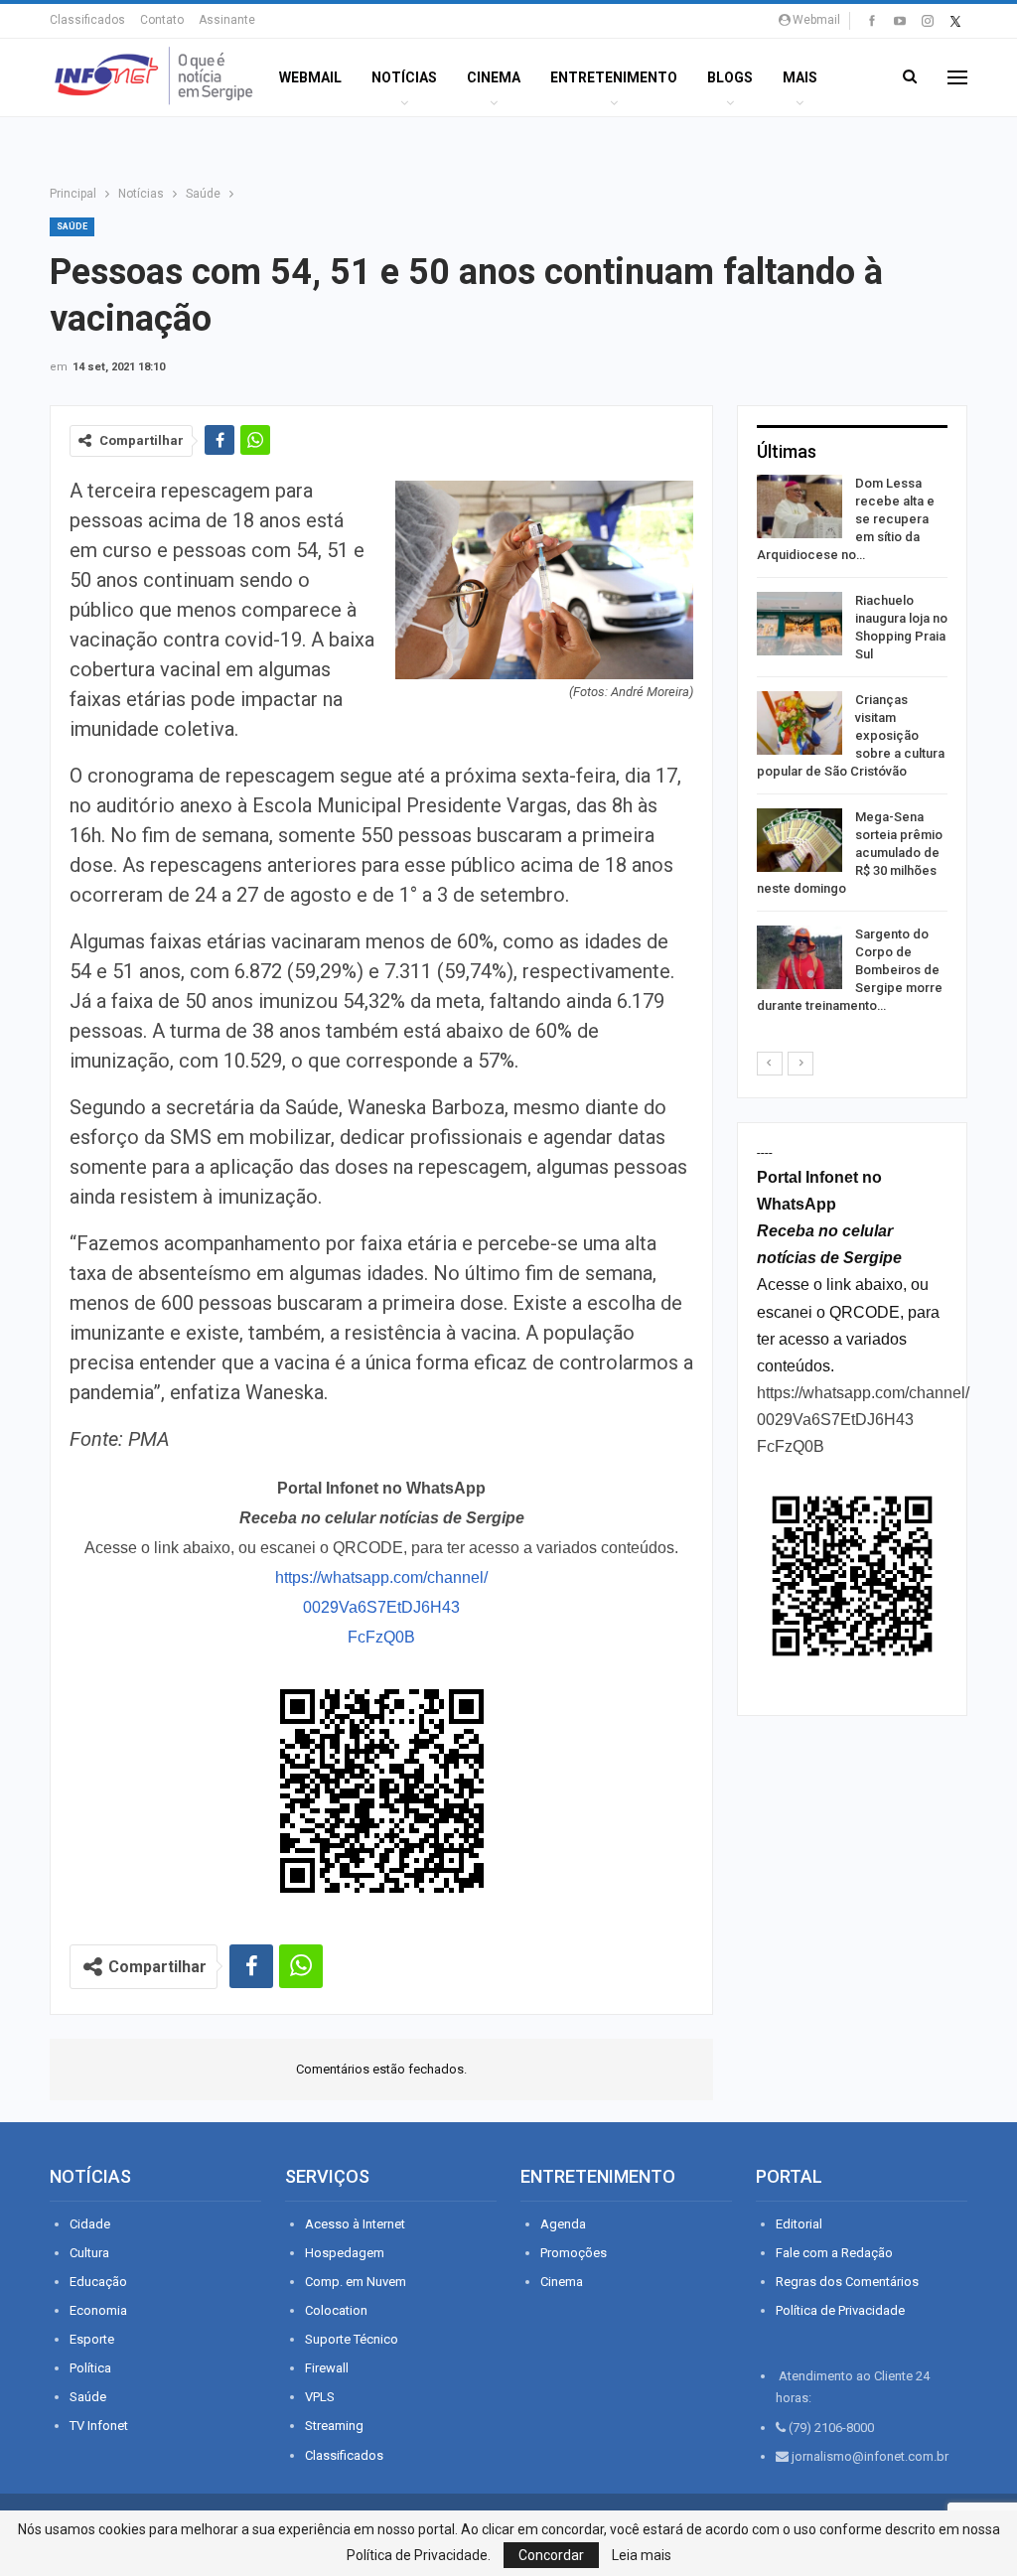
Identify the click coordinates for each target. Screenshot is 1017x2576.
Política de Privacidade (840, 2310)
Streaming (334, 2426)
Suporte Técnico (352, 2339)
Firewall (327, 2368)
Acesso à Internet (355, 2224)
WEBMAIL (310, 77)
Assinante (227, 20)
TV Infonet (99, 2426)
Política (90, 2368)
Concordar (551, 2555)
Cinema (494, 77)
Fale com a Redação (834, 2253)
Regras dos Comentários (847, 2282)
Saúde (72, 226)
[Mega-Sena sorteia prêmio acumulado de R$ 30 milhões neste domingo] (799, 840)
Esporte (92, 2339)
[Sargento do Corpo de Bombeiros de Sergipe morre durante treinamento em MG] (799, 957)
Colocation (336, 2310)
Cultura (89, 2253)
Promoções (574, 2253)
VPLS (320, 2397)
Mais (800, 77)
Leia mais (642, 2555)
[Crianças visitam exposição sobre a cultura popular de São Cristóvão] (799, 723)
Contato (162, 20)
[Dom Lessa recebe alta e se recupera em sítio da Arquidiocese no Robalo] (799, 506)
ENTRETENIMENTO (614, 77)
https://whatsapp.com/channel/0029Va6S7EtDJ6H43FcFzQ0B (381, 1607)
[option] (852, 748)
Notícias (404, 77)
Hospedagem (345, 2253)
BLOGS (730, 77)
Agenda (563, 2224)
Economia (98, 2310)
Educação (98, 2282)
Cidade (90, 2224)
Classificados (87, 20)
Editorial (799, 2224)
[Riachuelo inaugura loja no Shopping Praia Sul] (799, 624)
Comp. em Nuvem (356, 2282)
